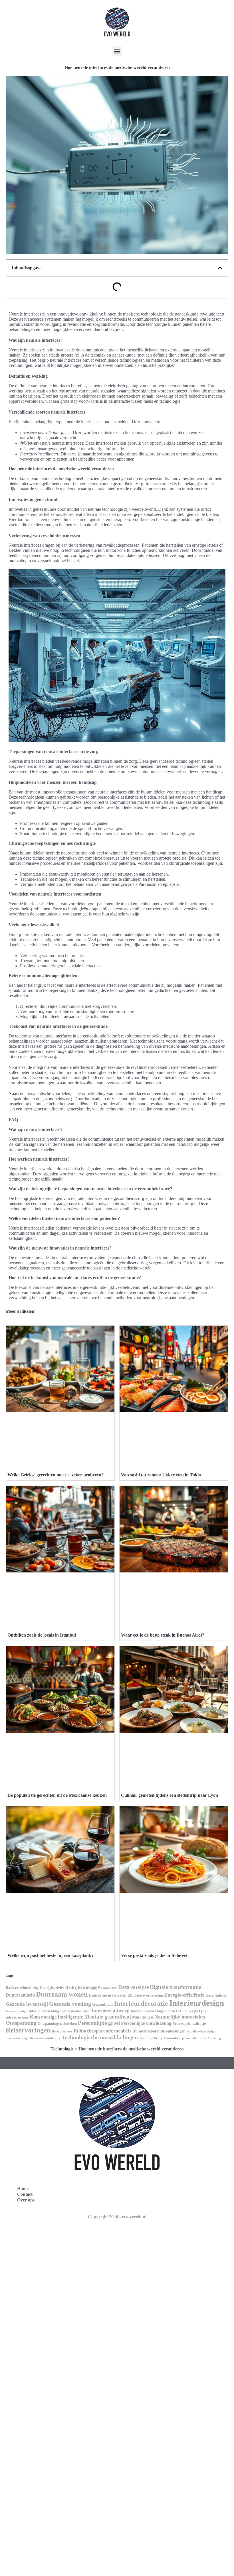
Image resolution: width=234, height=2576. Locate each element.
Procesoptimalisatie (189, 2023)
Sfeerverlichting (17, 2038)
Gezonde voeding (70, 2004)
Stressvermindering (45, 2038)
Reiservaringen (28, 2030)
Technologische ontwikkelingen (100, 2037)
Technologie (62, 2049)
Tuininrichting (151, 2038)
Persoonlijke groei (99, 2023)
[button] (117, 51)
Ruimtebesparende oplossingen (159, 2031)
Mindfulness (143, 2017)
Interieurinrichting (44, 2011)
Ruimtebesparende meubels (102, 2031)
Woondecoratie (196, 2038)
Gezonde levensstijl (27, 2004)
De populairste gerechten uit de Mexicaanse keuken (57, 1795)
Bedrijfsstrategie (81, 1987)
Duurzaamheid (20, 1995)
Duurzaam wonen (62, 1994)
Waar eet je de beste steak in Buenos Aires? (163, 1635)
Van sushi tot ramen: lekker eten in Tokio (161, 1475)
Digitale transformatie (175, 1987)
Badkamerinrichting (22, 1988)
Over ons (26, 2200)
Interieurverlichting (147, 2011)
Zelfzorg (214, 2038)
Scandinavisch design (201, 2031)
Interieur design (17, 2011)
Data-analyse (133, 1987)
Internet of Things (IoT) (183, 2011)
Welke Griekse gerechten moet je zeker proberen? (56, 1475)
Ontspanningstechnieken (57, 2024)
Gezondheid (102, 2004)
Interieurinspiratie (75, 2011)
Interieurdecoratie (141, 2003)
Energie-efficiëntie (184, 1995)
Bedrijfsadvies (52, 1987)
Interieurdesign (197, 2003)
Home (23, 2189)
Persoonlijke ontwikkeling (146, 2023)
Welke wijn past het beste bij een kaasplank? (51, 1955)
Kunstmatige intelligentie (56, 2017)
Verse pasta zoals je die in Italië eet (154, 1955)
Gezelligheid (216, 1995)
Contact (25, 2194)
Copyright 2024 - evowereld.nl (117, 2217)
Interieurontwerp (110, 2011)
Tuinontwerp (174, 2038)
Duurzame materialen (108, 1995)
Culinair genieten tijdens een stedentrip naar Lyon (170, 1795)
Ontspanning (21, 2023)
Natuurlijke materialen (180, 2017)
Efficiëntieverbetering (145, 1995)
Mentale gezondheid (108, 2017)
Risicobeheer (62, 2031)
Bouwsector (108, 1988)
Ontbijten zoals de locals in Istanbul (42, 1635)
